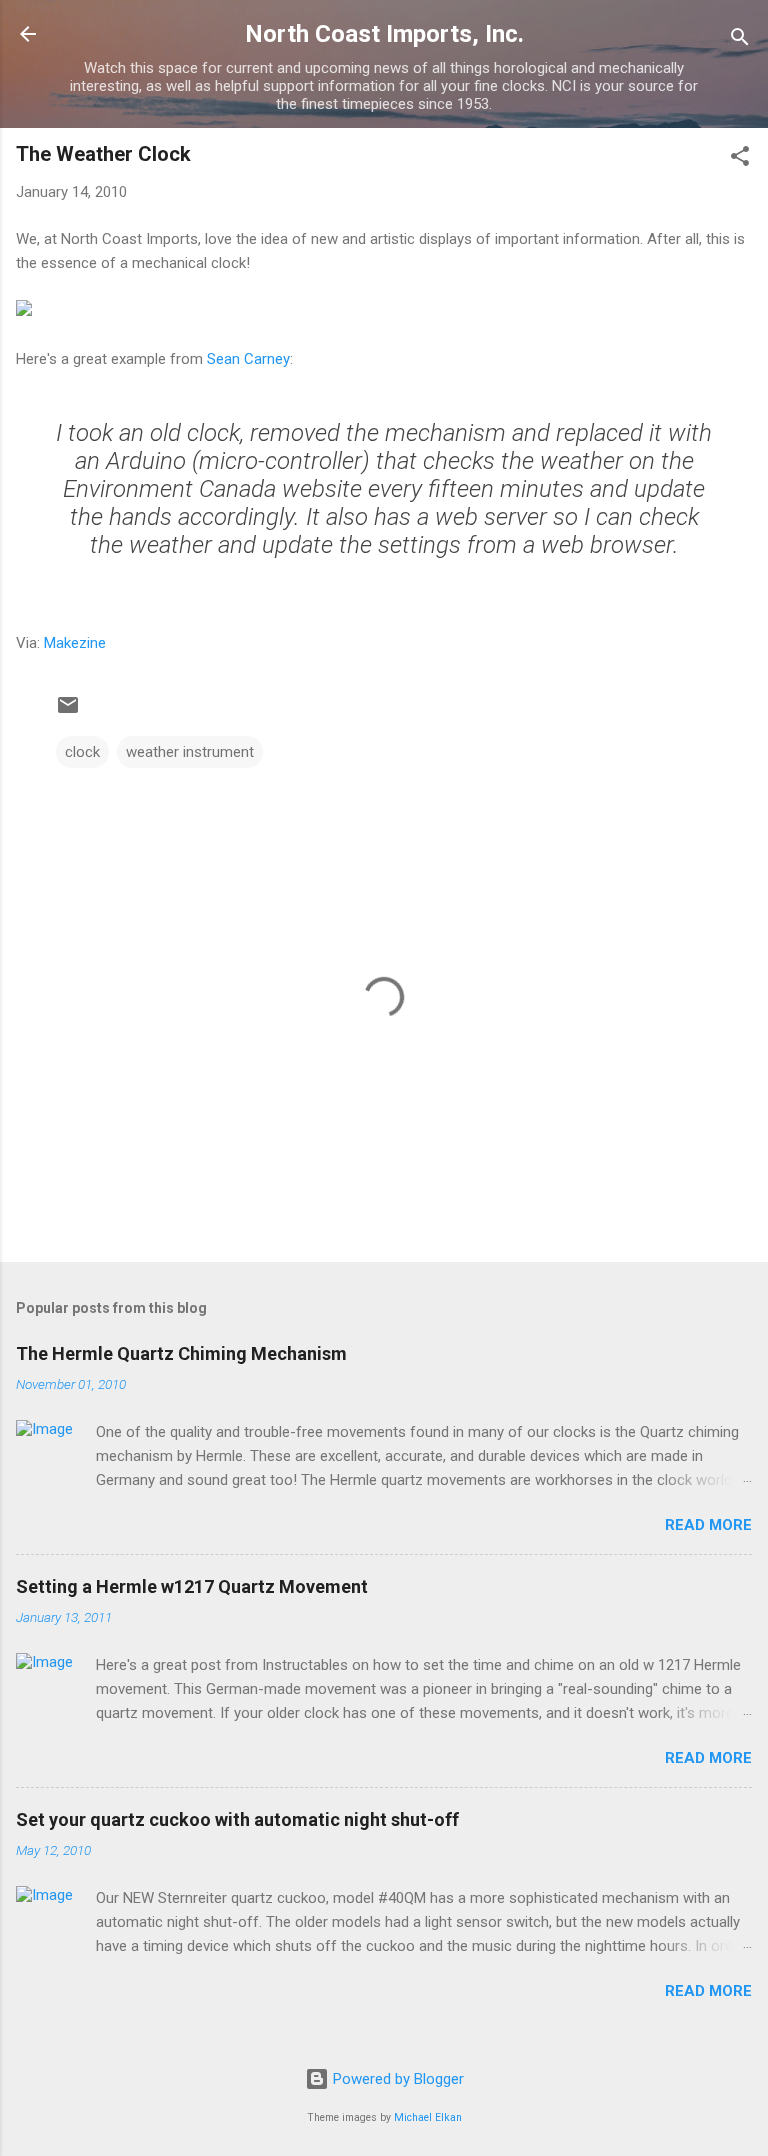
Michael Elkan (428, 2117)
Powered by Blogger (396, 2079)
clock (82, 752)
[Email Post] (68, 712)
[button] (740, 159)
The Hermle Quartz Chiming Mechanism (181, 1353)
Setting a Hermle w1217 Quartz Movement (192, 1586)
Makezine (75, 643)
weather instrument (190, 752)
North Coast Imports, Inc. (384, 34)
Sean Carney (248, 359)
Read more (708, 1525)
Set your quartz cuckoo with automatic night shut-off (237, 1819)
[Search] (740, 40)
